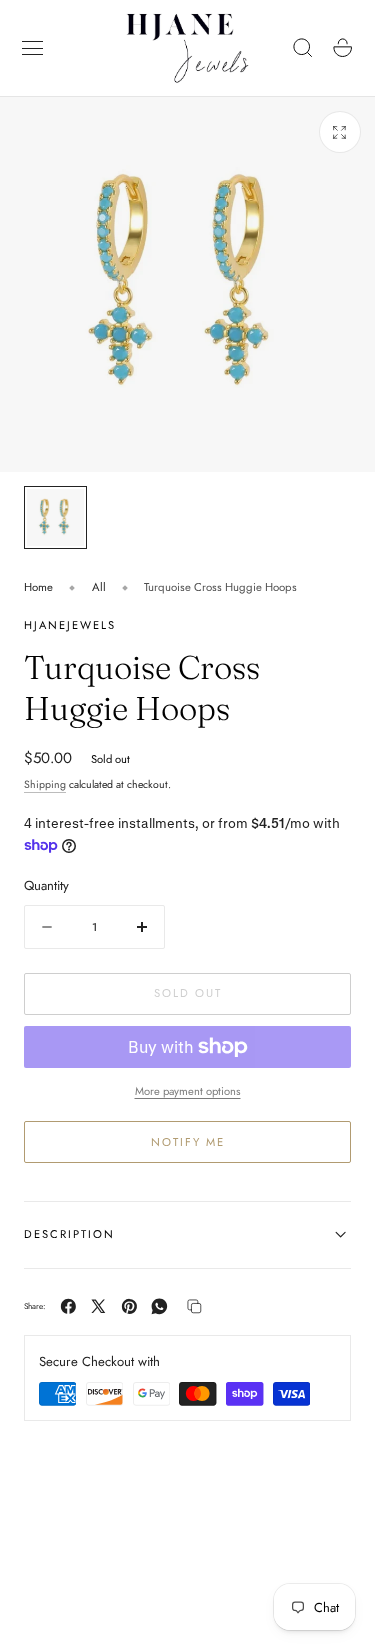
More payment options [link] (188, 1091)
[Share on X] (98, 1306)
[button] (33, 48)
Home (38, 587)
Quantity (46, 885)
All (99, 587)
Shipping (45, 784)
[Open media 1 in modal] (340, 132)
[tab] (55, 517)
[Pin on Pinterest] (129, 1306)
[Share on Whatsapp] (159, 1306)
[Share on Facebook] (68, 1306)
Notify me (188, 1142)
